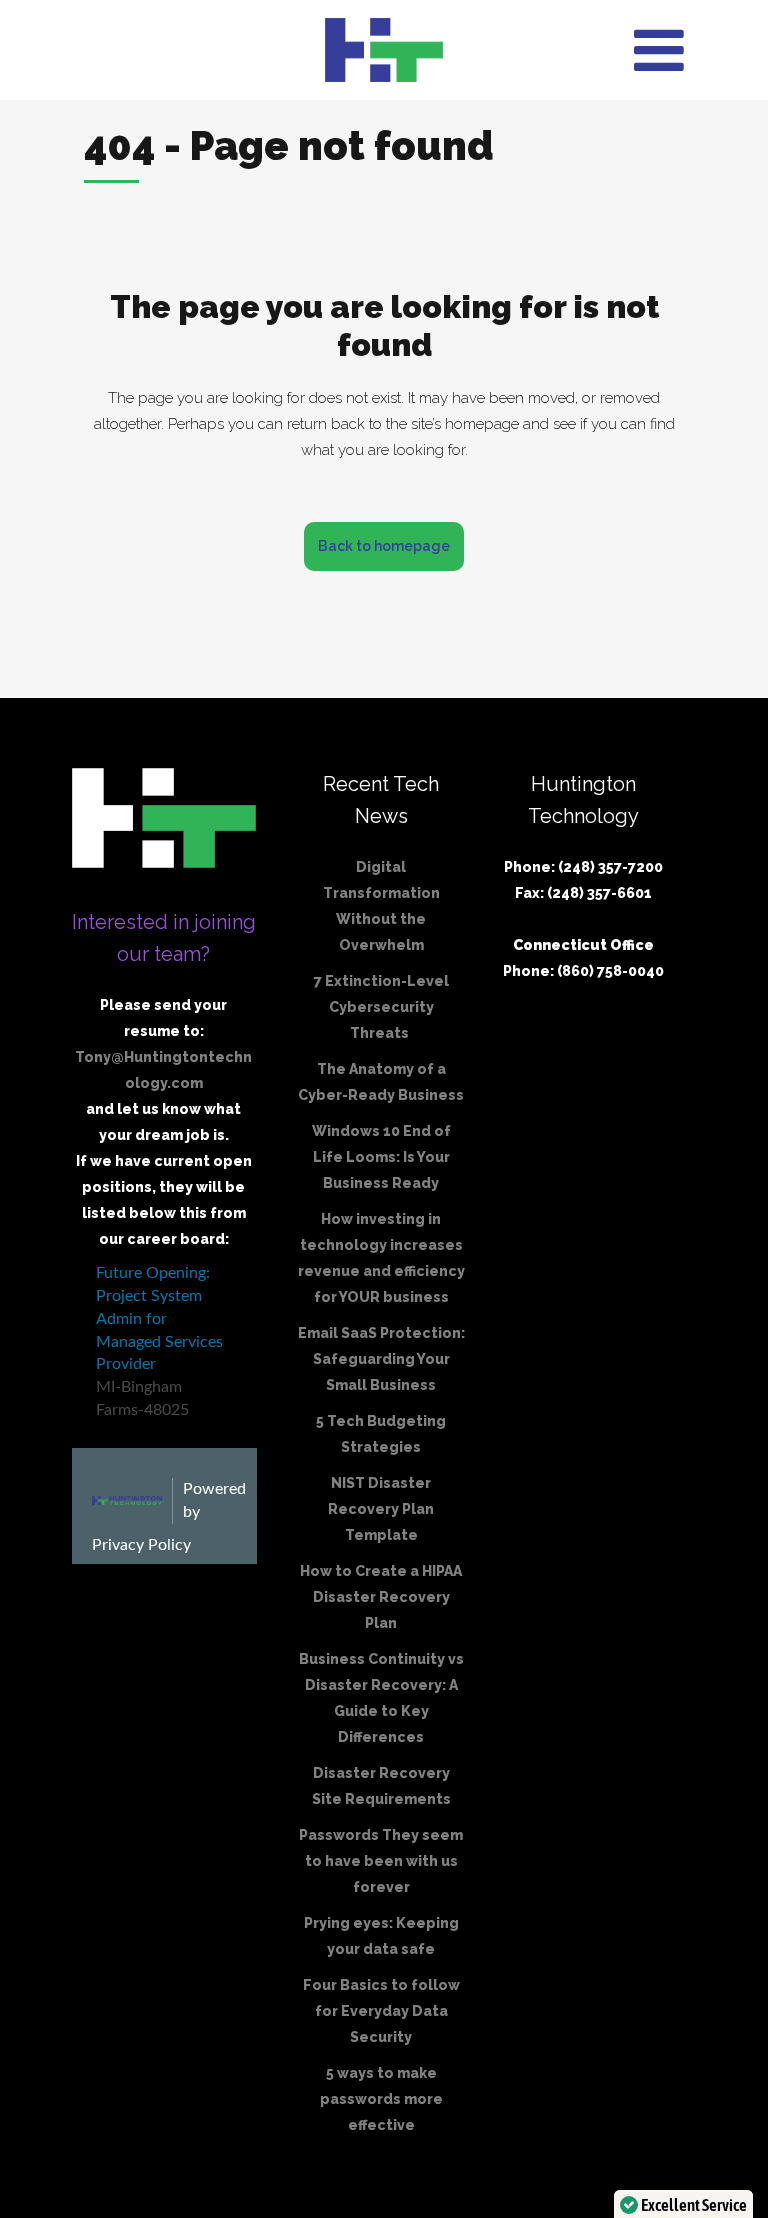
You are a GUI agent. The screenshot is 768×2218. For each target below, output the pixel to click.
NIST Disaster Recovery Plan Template (381, 1509)
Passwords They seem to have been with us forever (381, 1861)
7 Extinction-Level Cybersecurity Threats (381, 1007)
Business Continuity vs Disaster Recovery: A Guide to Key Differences (381, 1698)
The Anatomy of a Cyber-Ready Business (381, 1082)
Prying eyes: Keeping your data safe (381, 1936)
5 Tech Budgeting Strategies (381, 1434)
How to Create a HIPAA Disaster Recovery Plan (381, 1597)
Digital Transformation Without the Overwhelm (381, 906)
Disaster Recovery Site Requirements (381, 1786)
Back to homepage (384, 546)
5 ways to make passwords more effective (381, 2099)
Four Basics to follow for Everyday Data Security (381, 2011)
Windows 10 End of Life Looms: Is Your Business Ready (381, 1157)
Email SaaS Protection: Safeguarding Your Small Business (381, 1359)
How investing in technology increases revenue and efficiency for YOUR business (381, 1258)
